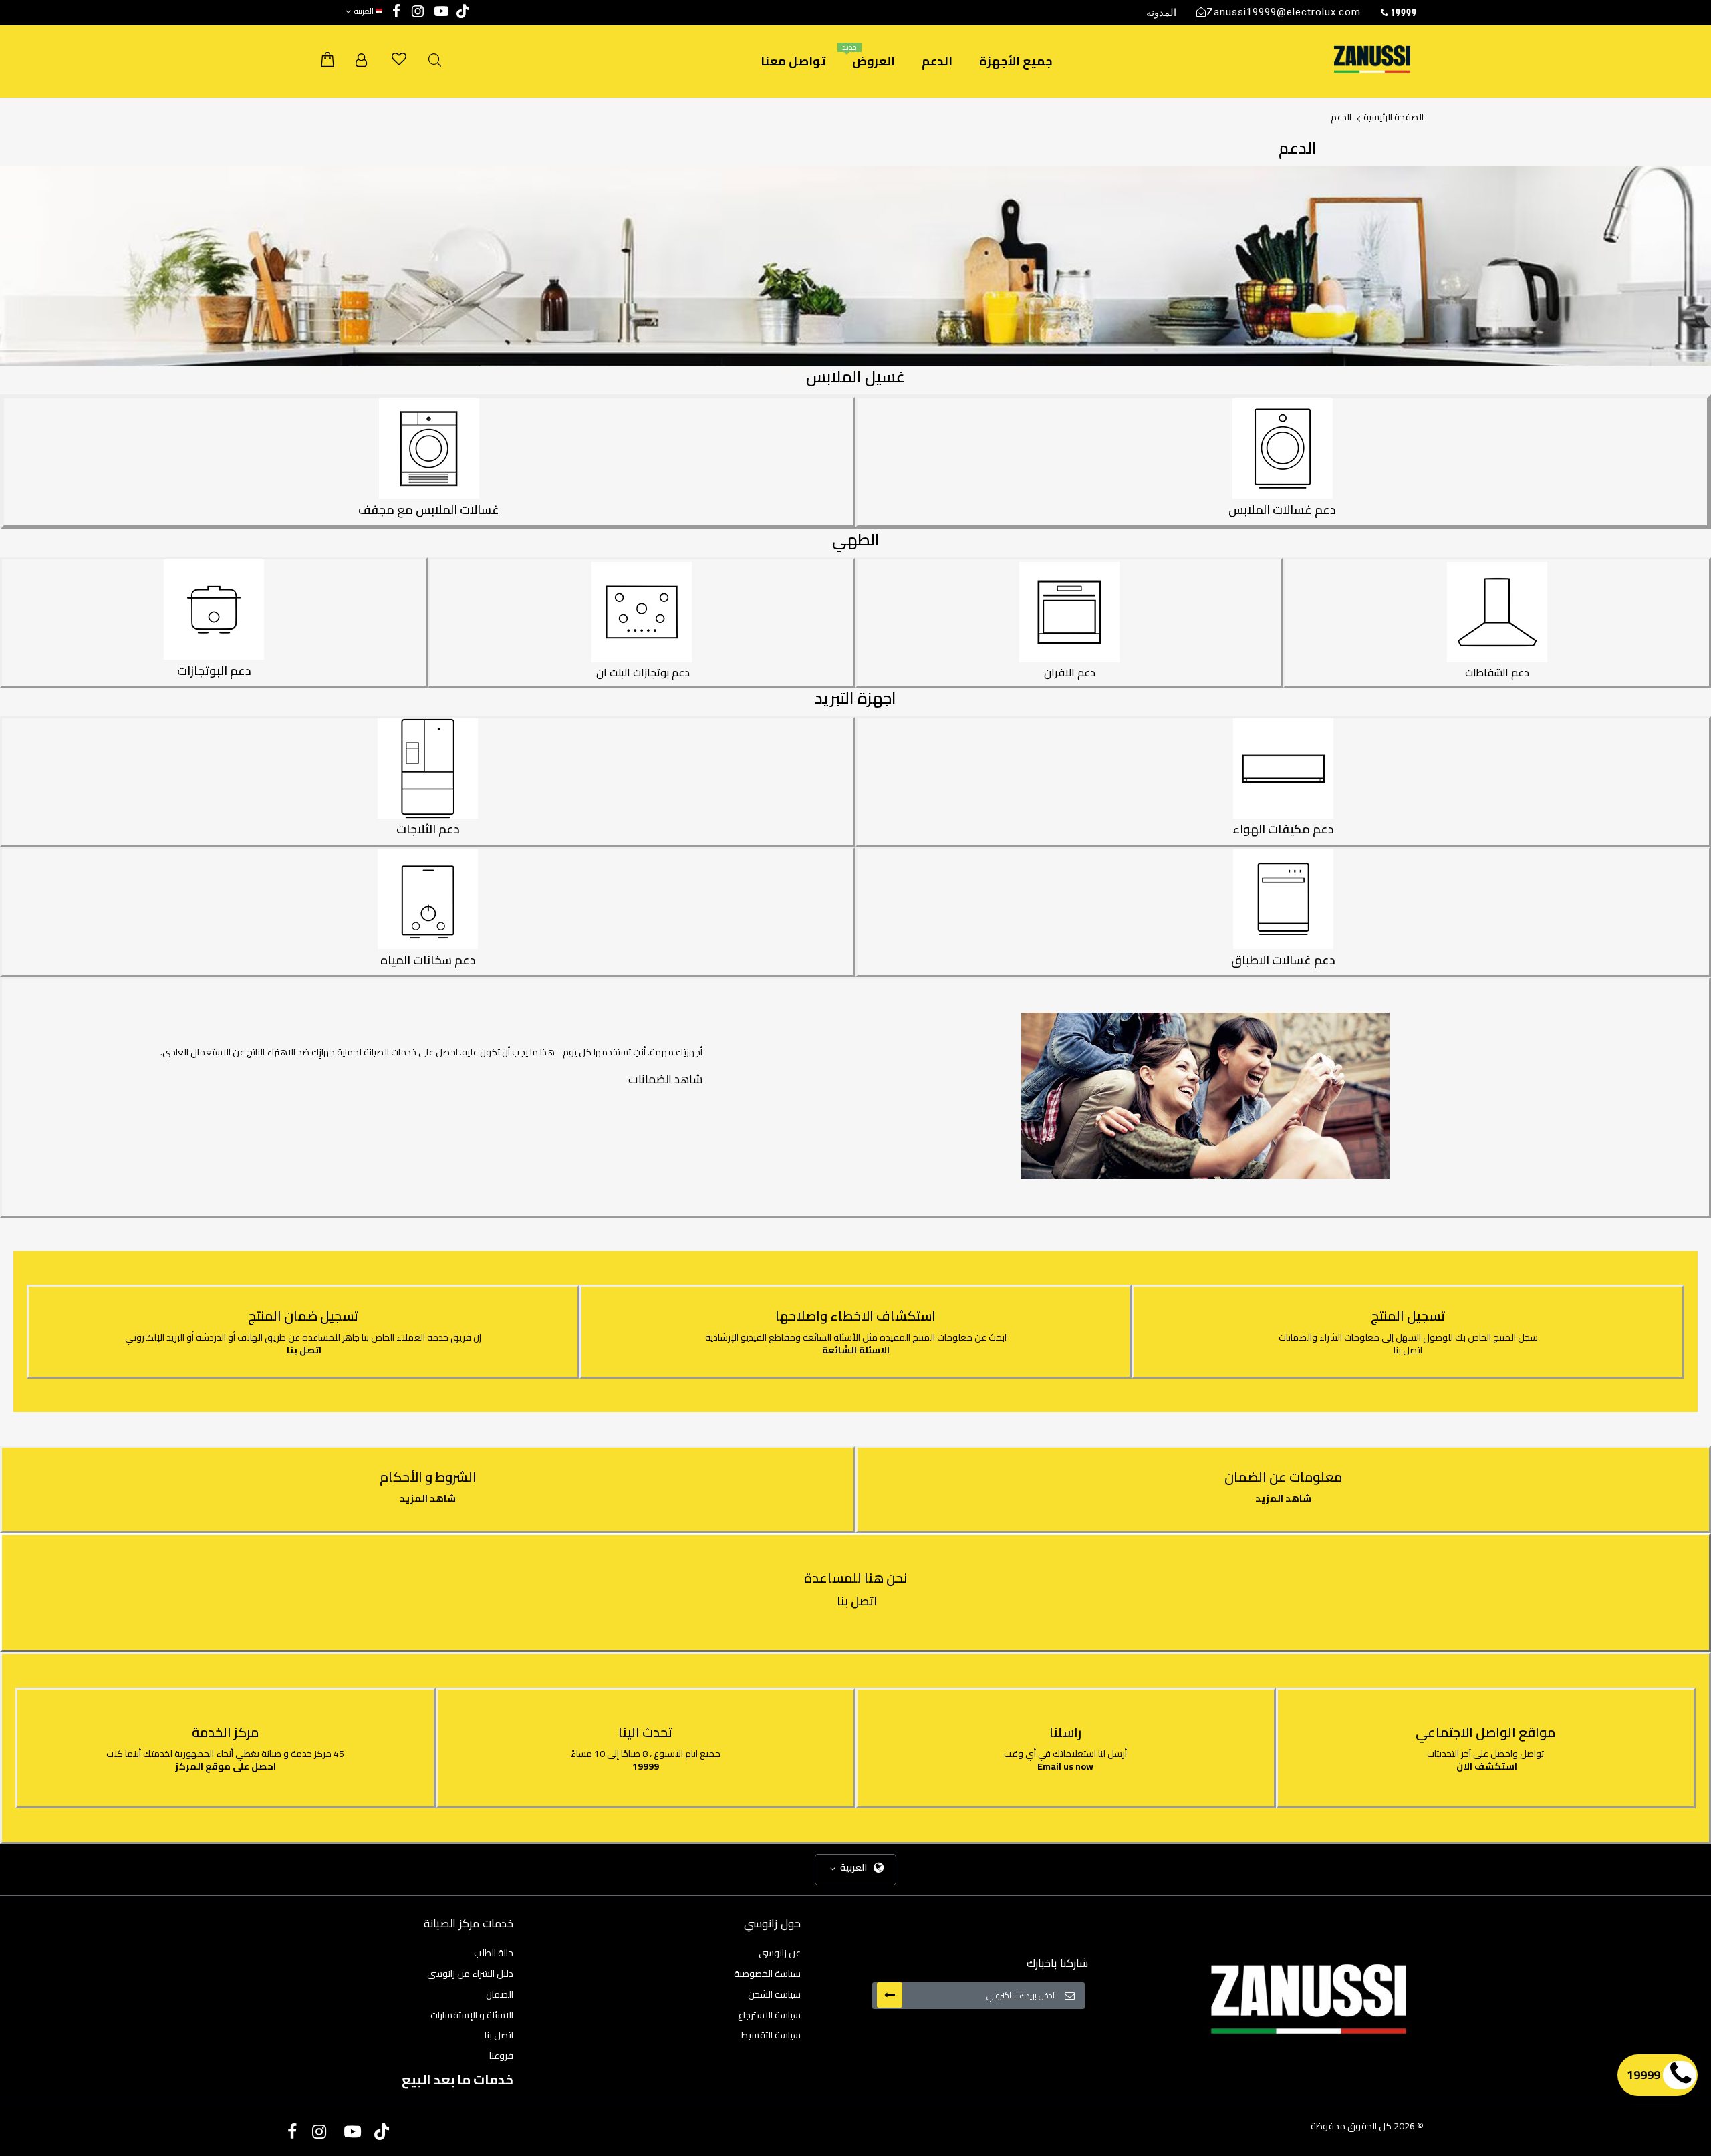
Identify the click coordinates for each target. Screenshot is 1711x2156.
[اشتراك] (890, 1995)
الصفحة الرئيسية (1394, 117)
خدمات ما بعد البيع (457, 2079)
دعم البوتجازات (214, 671)
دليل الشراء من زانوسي (470, 1974)
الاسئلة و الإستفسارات (472, 2015)
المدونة (1161, 12)
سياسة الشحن (774, 1994)
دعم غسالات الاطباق (1283, 960)
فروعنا (501, 2056)
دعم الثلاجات (428, 829)
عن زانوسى (780, 1953)
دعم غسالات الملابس (1282, 510)
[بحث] (435, 60)
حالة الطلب (494, 1953)
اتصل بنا (1408, 1350)
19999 (646, 1766)
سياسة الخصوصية (767, 1974)
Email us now (1065, 1766)
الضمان (500, 1994)
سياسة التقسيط (771, 2035)
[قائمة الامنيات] (399, 59)
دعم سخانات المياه (428, 960)
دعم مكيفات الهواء (1283, 829)
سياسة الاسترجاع (769, 2015)
